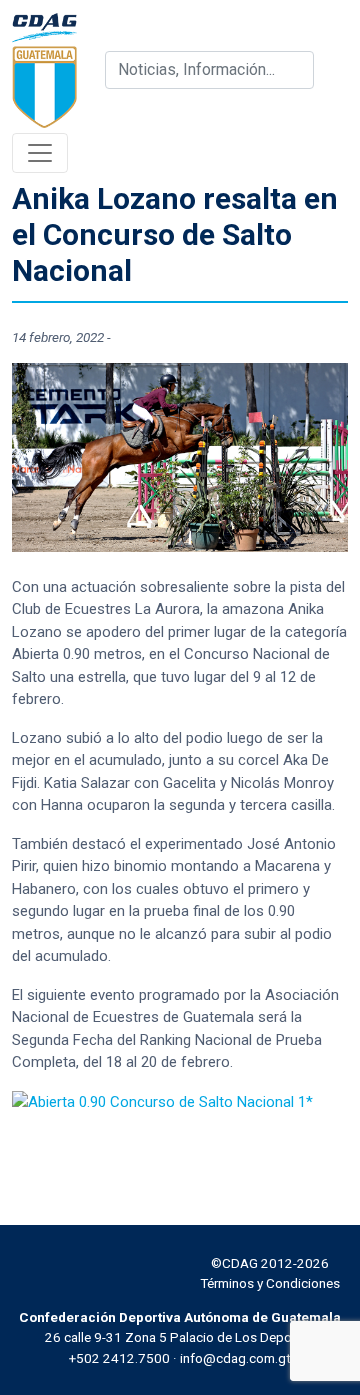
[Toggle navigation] (40, 153)
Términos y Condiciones (270, 1283)
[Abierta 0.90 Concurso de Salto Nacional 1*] (162, 1101)
